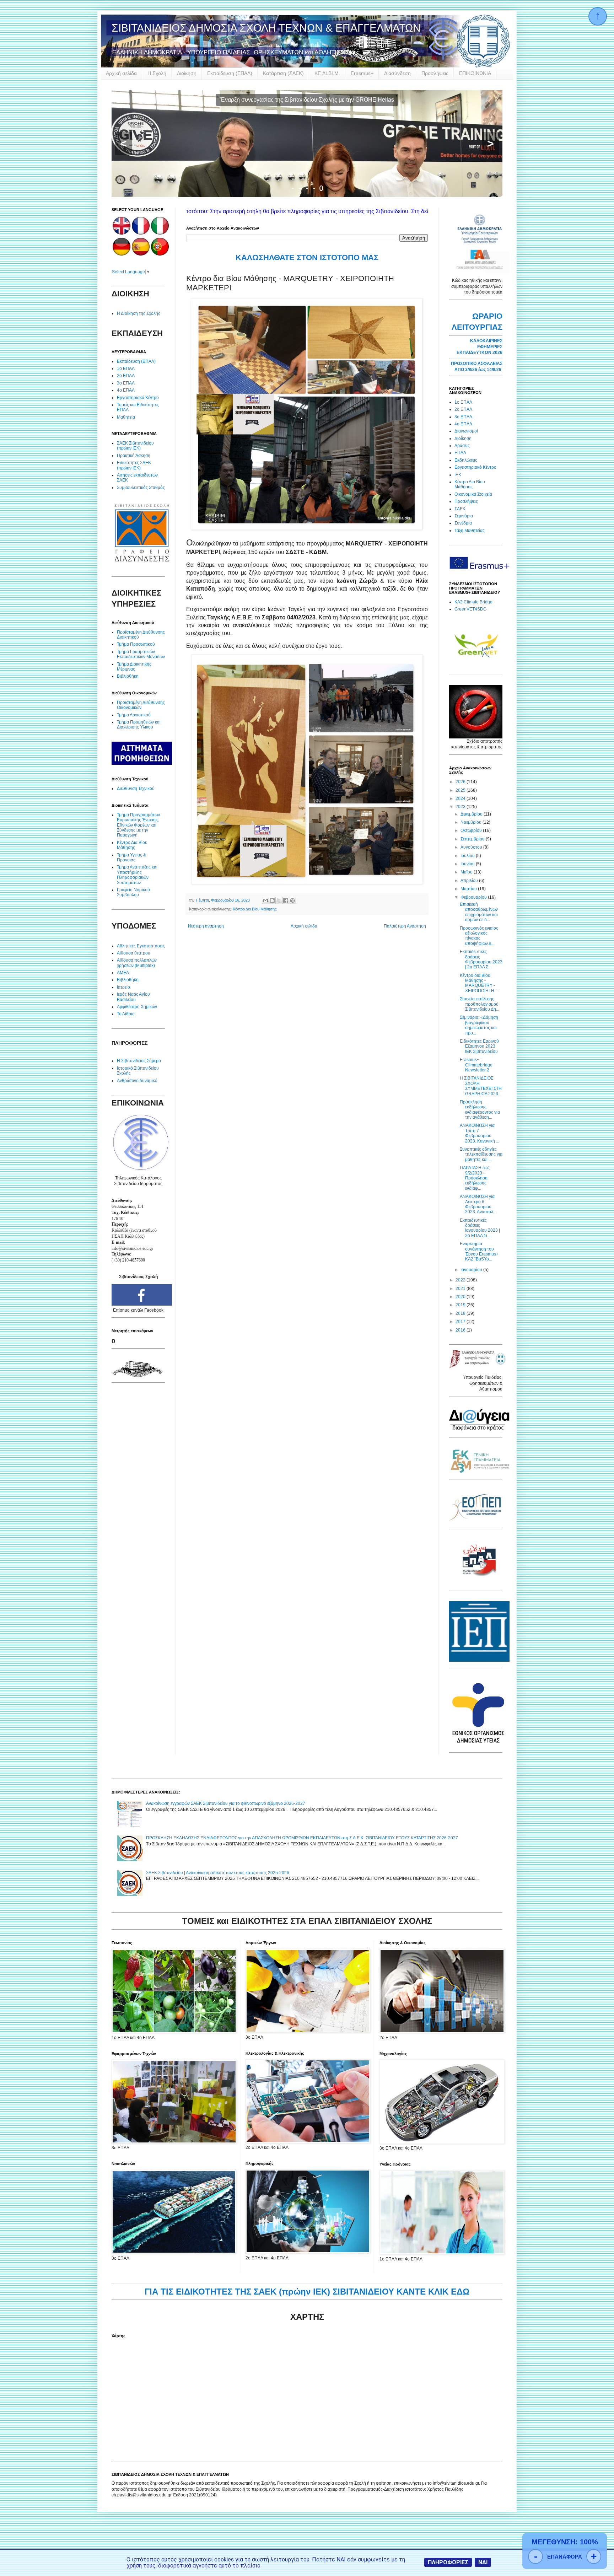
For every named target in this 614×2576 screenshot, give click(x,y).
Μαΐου (467, 872)
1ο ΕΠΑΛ (126, 369)
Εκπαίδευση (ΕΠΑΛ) (230, 73)
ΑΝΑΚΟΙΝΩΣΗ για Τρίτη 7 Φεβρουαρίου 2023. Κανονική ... (480, 1133)
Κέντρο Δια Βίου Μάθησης (255, 909)
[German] (122, 254)
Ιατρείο (123, 987)
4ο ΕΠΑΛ (126, 390)
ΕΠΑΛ (460, 453)
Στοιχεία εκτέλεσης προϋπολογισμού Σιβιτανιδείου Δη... (480, 1004)
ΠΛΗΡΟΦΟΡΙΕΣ (448, 2562)
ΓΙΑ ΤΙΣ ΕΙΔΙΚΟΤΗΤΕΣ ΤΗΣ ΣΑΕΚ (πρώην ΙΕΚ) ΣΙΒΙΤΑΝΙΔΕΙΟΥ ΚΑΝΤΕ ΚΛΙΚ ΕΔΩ (307, 2292)
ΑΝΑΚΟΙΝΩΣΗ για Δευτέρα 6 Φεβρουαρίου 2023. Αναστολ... (478, 1204)
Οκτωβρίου (472, 830)
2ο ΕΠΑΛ (126, 376)
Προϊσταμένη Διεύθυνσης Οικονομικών (141, 705)
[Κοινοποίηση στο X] (279, 900)
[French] (141, 233)
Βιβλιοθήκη (128, 676)
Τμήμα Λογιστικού (134, 715)
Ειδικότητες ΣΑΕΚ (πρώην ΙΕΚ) (134, 465)
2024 (461, 798)
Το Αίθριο (126, 1014)
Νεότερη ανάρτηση (206, 926)
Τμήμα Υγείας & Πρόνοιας (131, 857)
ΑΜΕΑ (123, 973)
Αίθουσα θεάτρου (134, 953)
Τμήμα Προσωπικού (136, 644)
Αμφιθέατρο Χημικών (137, 1007)
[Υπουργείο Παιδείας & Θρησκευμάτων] (478, 1367)
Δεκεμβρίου (472, 814)
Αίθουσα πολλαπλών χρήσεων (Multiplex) (137, 963)
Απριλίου (470, 881)
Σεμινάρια (464, 516)
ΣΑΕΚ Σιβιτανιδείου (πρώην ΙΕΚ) (135, 446)
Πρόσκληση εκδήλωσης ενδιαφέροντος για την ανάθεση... (480, 1110)
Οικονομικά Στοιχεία (473, 494)
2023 (461, 807)
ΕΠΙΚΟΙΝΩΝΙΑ (475, 73)
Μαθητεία (126, 417)
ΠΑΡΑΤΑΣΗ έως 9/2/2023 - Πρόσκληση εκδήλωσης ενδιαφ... (475, 1178)
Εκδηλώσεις (466, 460)
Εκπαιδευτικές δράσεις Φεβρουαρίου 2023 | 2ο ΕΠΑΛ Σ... (481, 959)
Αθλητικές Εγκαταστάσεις (141, 946)
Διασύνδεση (397, 73)
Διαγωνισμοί (466, 431)
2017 (461, 1322)
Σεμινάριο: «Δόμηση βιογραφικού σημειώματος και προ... (479, 1025)
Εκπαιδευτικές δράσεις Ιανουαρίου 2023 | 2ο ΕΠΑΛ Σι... (480, 1228)
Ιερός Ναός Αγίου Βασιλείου (133, 997)
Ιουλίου (468, 856)
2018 (461, 1313)
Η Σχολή (157, 73)
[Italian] (160, 233)
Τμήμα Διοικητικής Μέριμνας (134, 667)
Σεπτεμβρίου (473, 839)
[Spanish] (141, 254)
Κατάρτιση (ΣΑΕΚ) (283, 73)
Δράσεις (462, 446)
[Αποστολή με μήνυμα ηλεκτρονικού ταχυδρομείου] (265, 900)
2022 (461, 1280)
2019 (461, 1305)
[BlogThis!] (272, 900)
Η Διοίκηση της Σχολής (139, 313)
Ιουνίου (468, 864)
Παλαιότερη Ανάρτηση (405, 926)
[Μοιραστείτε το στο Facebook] (286, 900)
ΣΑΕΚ (460, 509)
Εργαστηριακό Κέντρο (138, 398)
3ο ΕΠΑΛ (126, 383)
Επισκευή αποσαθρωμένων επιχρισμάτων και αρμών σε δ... (479, 912)
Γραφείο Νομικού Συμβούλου (133, 892)
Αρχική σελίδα (121, 73)
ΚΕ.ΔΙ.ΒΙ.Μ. (327, 73)
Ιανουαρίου (472, 1270)
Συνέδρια (463, 523)
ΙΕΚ (458, 475)
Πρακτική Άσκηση (134, 456)
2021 (461, 1289)
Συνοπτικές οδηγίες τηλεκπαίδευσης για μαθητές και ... (481, 1154)
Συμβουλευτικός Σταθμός (141, 488)
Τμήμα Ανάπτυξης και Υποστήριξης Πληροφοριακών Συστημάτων (137, 875)
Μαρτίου (469, 889)
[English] (122, 233)
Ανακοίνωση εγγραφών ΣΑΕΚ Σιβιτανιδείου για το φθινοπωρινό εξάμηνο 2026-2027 (226, 1803)
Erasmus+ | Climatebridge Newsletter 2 (476, 1065)
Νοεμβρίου (472, 822)
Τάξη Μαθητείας (470, 531)
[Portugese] (160, 254)
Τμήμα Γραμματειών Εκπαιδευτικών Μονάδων (141, 654)
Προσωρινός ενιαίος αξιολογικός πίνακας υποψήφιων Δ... (479, 936)
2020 (461, 1297)
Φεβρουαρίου (474, 897)
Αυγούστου (472, 847)
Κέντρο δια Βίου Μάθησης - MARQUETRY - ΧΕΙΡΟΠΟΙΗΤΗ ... (479, 983)
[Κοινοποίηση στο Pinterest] (292, 900)
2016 (461, 1330)
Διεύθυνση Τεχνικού (136, 789)
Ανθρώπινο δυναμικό (137, 1081)
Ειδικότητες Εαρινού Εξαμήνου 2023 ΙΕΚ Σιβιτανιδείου (479, 1046)
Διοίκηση (187, 73)
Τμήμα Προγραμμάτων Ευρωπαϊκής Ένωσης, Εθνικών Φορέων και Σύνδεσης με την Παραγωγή (138, 825)
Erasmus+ (362, 73)
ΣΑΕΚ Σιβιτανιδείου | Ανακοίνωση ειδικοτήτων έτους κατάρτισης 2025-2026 (218, 1873)
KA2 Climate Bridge (473, 602)
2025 (461, 790)
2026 (461, 782)
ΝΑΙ (483, 2562)
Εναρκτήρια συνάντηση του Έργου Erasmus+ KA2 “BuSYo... (479, 1251)
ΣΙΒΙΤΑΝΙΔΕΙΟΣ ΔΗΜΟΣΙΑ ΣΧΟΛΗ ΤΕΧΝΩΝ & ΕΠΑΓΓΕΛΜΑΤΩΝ (266, 28)
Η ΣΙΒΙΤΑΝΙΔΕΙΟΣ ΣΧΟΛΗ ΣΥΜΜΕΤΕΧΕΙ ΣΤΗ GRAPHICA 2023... (481, 1086)
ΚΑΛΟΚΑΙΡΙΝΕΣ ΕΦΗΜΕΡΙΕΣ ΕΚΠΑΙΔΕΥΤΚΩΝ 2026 (480, 347)
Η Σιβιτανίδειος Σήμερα (139, 1061)
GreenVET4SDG (470, 609)
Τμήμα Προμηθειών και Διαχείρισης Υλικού (139, 725)
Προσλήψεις (435, 73)
